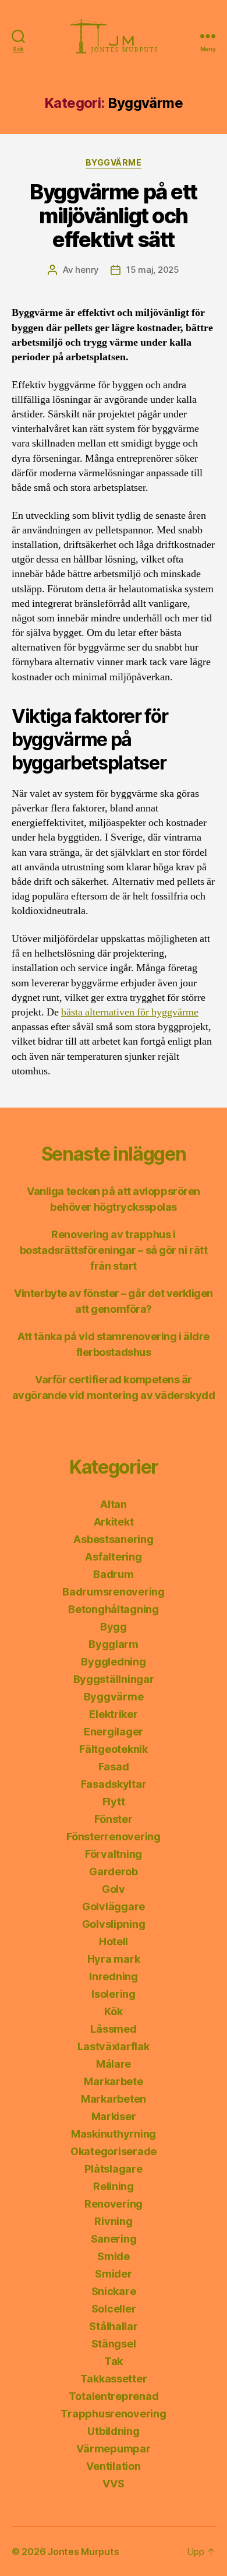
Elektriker (113, 1714)
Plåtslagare (113, 2169)
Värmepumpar (113, 2449)
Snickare (114, 2291)
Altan (114, 1504)
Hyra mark (114, 1959)
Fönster (113, 1819)
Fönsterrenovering (113, 1837)
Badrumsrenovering (113, 1592)
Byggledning (113, 1662)
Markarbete (113, 2081)
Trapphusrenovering (113, 2414)
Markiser (114, 2116)
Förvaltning (114, 1854)
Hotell (114, 1941)
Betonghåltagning (114, 1609)
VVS (113, 2484)
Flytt (114, 1802)
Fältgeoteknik (114, 1749)
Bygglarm (114, 1644)
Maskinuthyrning (114, 2134)
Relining (114, 2186)
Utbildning (113, 2431)
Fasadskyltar (114, 1784)
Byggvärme (114, 162)
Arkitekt (114, 1522)
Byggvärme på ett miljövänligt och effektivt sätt (113, 216)
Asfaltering (113, 1557)
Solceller (114, 2309)
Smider (113, 2274)
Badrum (113, 1574)
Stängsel (114, 2344)
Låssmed (113, 2029)
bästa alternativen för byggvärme (130, 1012)
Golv (114, 1889)
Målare (114, 2064)
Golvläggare (114, 1906)
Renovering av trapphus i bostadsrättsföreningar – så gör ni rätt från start (114, 1250)
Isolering (114, 1994)
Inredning (114, 1976)
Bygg (114, 1627)
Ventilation (113, 2466)
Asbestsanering (113, 1539)
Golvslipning (114, 1924)
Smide (114, 2256)
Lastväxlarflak (113, 2046)
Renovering (114, 2204)
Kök (113, 2011)
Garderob (114, 1872)
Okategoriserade (114, 2151)
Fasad (114, 1767)
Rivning (113, 2221)
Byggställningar (114, 1679)
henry (87, 270)
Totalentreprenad (114, 2396)
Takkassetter (114, 2379)
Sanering (114, 2239)
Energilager (114, 1732)
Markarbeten (114, 2099)
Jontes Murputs (83, 2552)
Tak (114, 2361)
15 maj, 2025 (153, 270)
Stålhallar (113, 2326)
